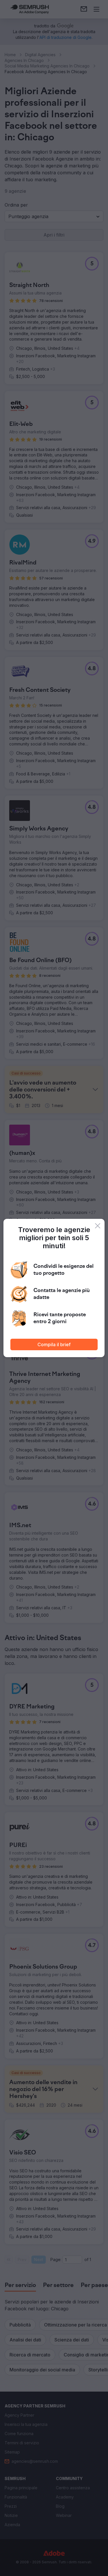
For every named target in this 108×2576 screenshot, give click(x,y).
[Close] (98, 1226)
